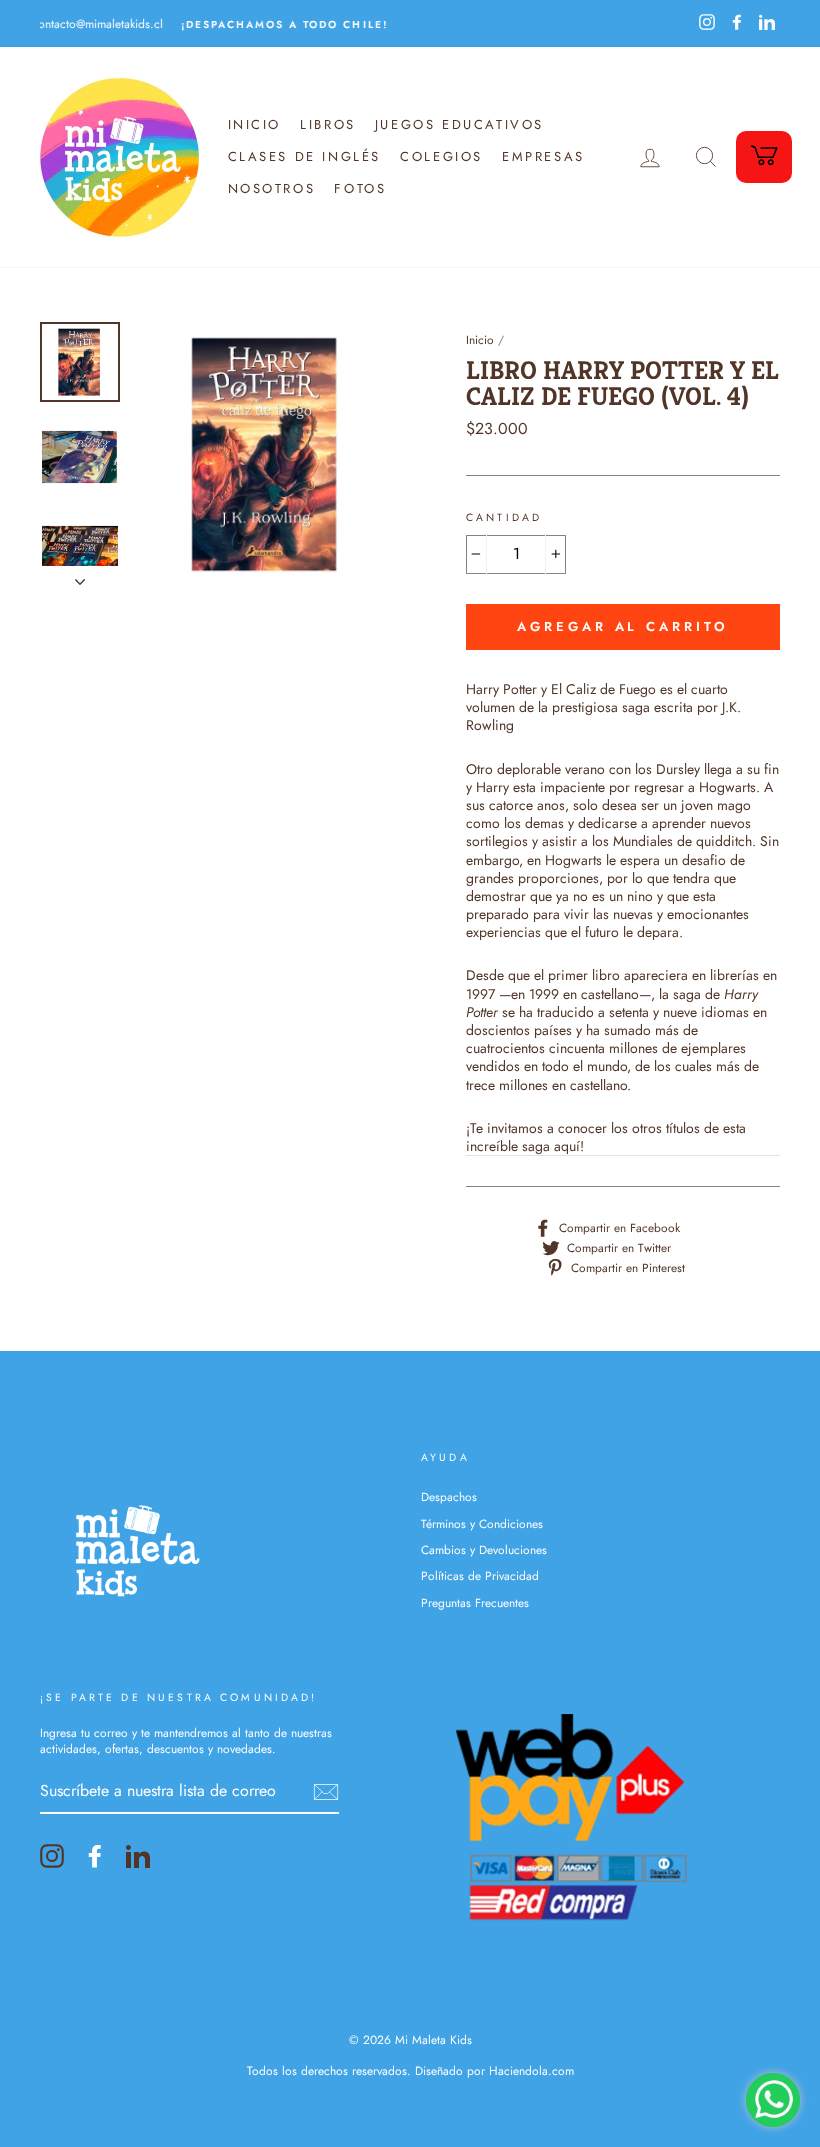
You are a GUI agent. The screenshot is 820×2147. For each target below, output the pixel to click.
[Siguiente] (80, 576)
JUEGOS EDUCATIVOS (459, 124)
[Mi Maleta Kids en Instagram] (52, 1856)
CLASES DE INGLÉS (305, 156)
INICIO (255, 124)
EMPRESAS (543, 156)
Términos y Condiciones (482, 1523)
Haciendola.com (531, 2071)
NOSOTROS (272, 188)
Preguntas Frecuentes (475, 1602)
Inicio (480, 339)
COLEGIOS (441, 156)
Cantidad (504, 518)
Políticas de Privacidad (480, 1575)
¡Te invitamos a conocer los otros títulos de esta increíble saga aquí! (606, 1137)
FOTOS (360, 188)
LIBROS (328, 124)
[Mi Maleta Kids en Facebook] (95, 1856)
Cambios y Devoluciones (484, 1549)
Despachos (449, 1496)
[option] (225, 23)
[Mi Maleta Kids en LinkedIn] (138, 1856)
